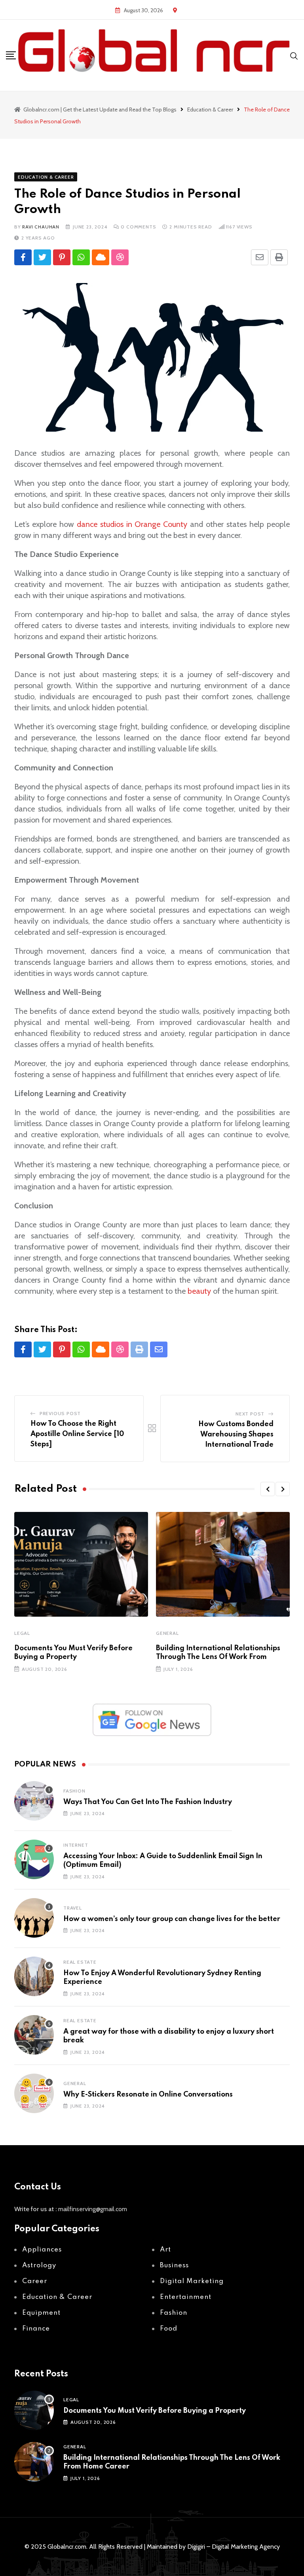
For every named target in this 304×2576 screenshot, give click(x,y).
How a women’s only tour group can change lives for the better (172, 1919)
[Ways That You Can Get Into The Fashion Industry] (34, 1801)
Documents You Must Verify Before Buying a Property (155, 2411)
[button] (268, 1489)
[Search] (294, 55)
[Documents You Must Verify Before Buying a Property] (34, 2410)
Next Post (250, 1414)
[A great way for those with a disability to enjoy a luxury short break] (34, 2035)
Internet (76, 1845)
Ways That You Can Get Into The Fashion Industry (148, 1802)
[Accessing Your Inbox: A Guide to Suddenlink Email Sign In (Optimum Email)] (34, 1859)
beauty (199, 1291)
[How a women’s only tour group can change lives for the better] (34, 1918)
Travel (73, 1908)
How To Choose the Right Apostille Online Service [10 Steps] (77, 1434)
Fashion (74, 1791)
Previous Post (60, 1413)
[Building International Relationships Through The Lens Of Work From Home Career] (34, 2462)
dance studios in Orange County (132, 524)
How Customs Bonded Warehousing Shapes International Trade (236, 1434)
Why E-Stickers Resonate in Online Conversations (148, 2095)
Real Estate (80, 1962)
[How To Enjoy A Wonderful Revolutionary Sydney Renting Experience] (34, 1976)
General (167, 1633)
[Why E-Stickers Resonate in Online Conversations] (34, 2093)
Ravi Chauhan (41, 227)
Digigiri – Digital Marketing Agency (234, 2547)
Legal (22, 1633)
